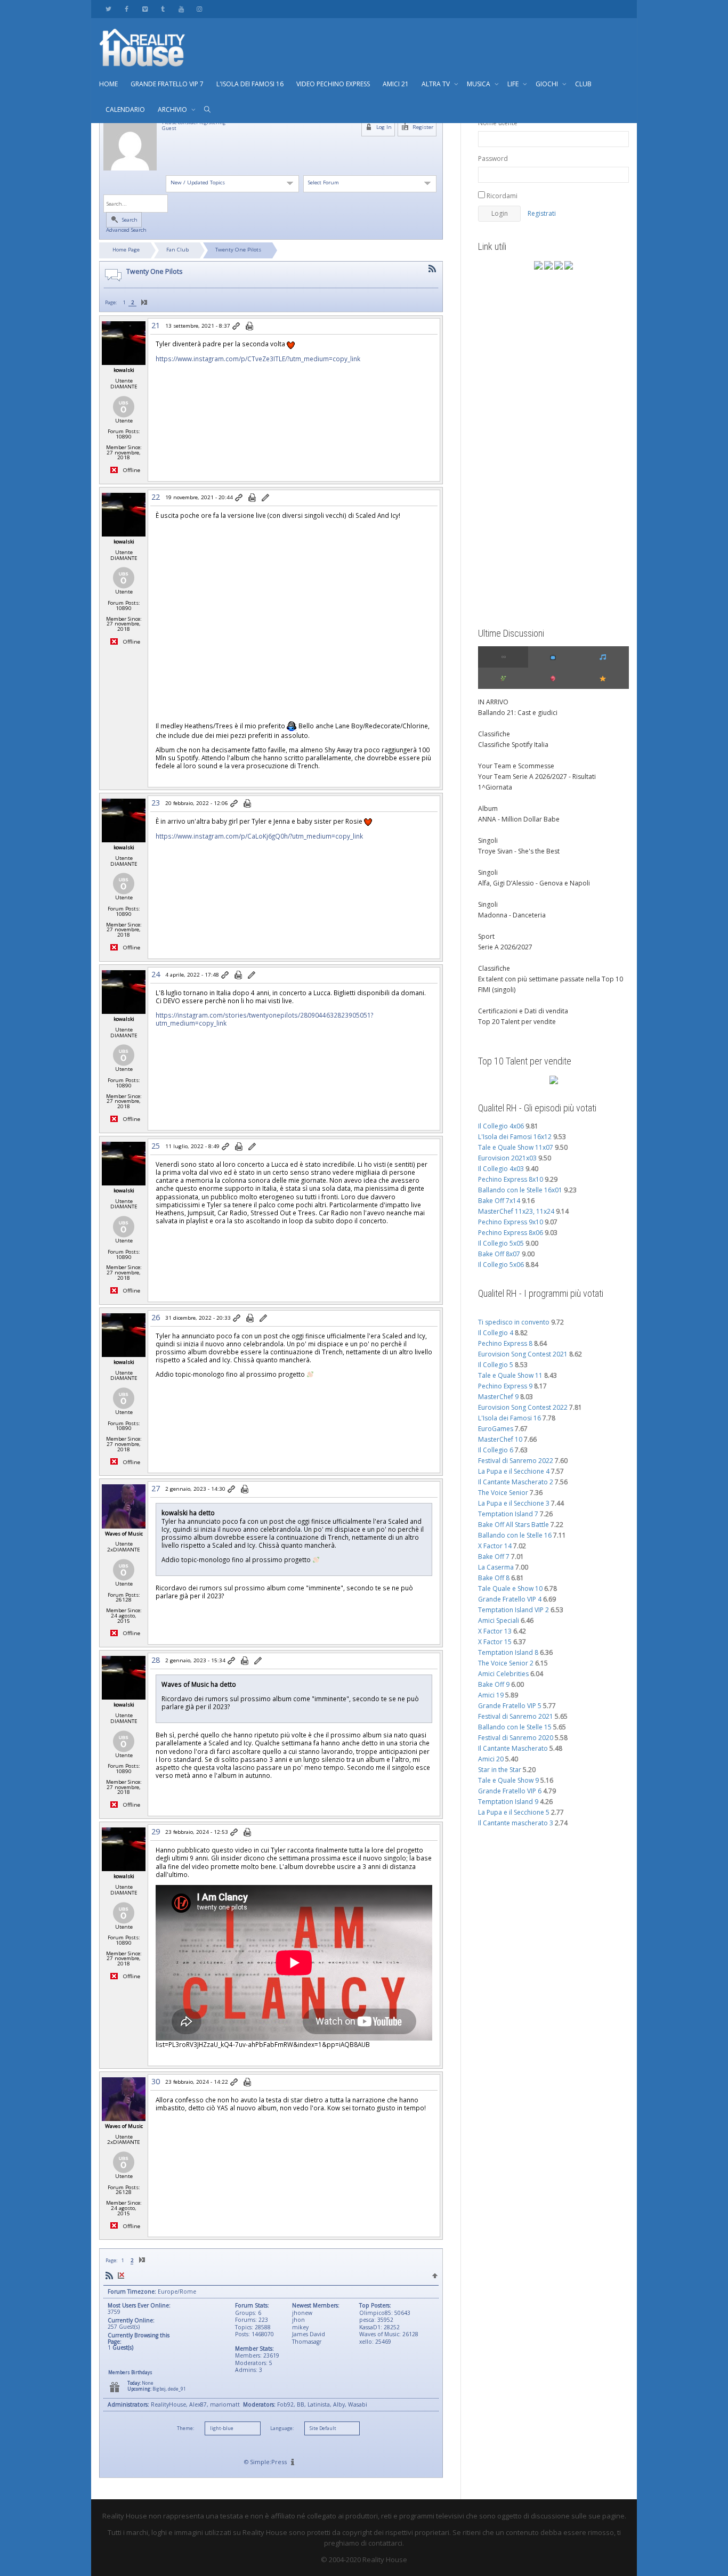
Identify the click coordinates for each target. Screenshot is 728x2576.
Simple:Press (268, 2462)
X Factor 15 (495, 1642)
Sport (486, 936)
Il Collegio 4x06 (501, 1126)
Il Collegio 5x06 (501, 1265)
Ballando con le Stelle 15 (515, 1727)
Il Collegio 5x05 (501, 1243)
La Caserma (496, 1567)
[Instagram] (199, 9)
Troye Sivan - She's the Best (519, 851)
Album (488, 808)
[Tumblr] (163, 9)
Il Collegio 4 (496, 1333)
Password (493, 159)
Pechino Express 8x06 (511, 1233)
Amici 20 (491, 1759)
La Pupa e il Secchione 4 (514, 1471)
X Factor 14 (495, 1546)
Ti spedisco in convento (514, 1322)
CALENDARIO (125, 109)
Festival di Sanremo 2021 (516, 1716)
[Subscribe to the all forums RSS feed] (109, 2275)
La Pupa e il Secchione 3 (514, 1503)
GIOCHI (548, 84)
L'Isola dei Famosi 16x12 (515, 1137)
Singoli (488, 840)
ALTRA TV (436, 84)
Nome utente (498, 123)
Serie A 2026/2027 (505, 947)
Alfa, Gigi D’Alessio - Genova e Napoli (534, 883)
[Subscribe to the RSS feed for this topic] (432, 269)
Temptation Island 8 (508, 1652)
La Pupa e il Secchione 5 (514, 1812)
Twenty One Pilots (238, 250)
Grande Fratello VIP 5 (510, 1706)
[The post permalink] (237, 327)
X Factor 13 (495, 1631)
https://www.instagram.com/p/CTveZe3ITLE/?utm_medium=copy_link (258, 359)
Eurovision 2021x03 (507, 1158)
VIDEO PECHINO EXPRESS (333, 84)
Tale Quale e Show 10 (510, 1588)
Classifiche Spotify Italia (513, 745)
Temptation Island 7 (508, 1514)
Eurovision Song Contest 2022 (523, 1407)
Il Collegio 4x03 (501, 1169)
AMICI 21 (396, 84)
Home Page (126, 250)
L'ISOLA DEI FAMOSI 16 (250, 84)
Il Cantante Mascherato (513, 1748)
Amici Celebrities (503, 1674)
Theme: (185, 2428)
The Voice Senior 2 (506, 1663)
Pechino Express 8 (505, 1343)
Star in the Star (500, 1770)
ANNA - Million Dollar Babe (519, 819)
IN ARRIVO (493, 702)
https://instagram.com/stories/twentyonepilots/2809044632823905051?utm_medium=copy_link (264, 1019)
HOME (108, 84)
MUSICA (479, 84)
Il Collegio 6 (496, 1450)
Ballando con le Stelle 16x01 (520, 1190)
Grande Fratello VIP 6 (510, 1791)
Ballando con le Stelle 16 (515, 1535)
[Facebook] (127, 9)
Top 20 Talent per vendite (517, 1022)
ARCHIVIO (173, 109)
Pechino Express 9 (505, 1386)
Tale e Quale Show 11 (510, 1375)
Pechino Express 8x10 (511, 1179)
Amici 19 (491, 1695)
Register (422, 127)
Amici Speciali (499, 1620)
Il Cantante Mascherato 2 (516, 1482)
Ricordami (501, 196)
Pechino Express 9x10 (511, 1222)
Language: (282, 2428)
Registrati (542, 213)
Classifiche (494, 734)
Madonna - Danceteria (512, 915)
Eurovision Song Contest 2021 (523, 1354)
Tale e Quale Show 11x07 (516, 1147)
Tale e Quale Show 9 (508, 1780)
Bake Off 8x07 (499, 1254)
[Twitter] (108, 9)
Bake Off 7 (494, 1557)
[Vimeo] (145, 9)
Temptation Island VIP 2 (513, 1610)
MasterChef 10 (500, 1439)
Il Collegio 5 (496, 1365)
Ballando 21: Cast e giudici (518, 713)
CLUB (583, 84)
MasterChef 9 (498, 1397)
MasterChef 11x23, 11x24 (516, 1211)
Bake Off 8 (494, 1578)
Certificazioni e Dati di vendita (523, 1011)
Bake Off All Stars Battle (513, 1525)
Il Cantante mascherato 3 (516, 1823)
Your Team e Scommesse (516, 766)
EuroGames (496, 1429)
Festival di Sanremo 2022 (516, 1461)
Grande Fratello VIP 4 (510, 1599)
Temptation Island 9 (508, 1802)
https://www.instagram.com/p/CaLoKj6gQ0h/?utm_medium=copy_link (259, 836)
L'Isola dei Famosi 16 (509, 1418)
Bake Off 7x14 (499, 1201)
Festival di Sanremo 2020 (516, 1738)
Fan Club (177, 250)
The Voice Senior (503, 1493)
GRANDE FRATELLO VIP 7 (167, 84)
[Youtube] (181, 9)
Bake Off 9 (494, 1684)
